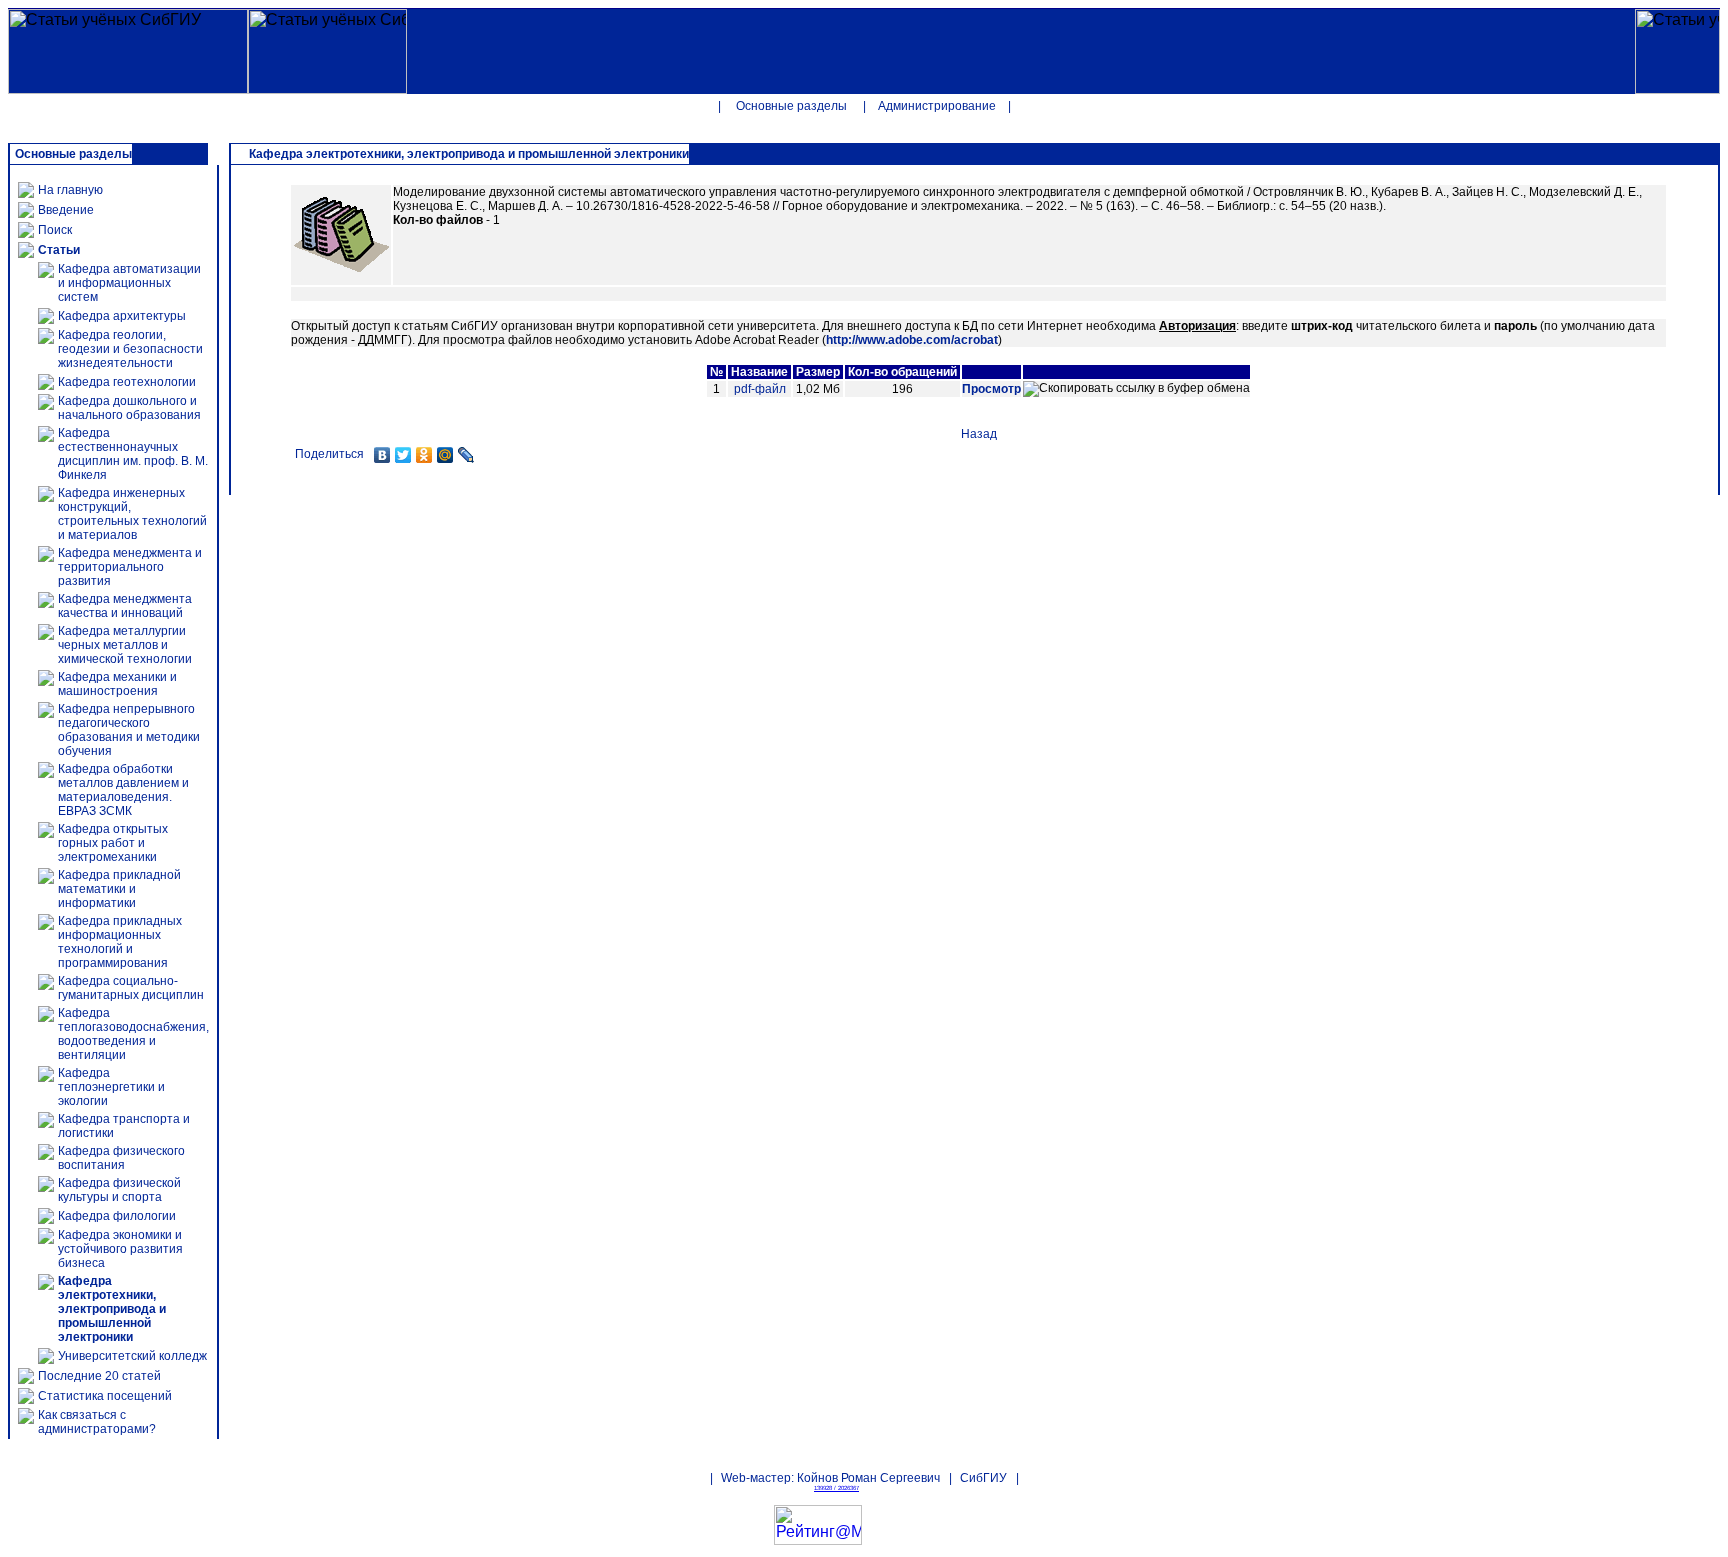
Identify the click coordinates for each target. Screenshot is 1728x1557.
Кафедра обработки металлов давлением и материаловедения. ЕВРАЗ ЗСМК (123, 790)
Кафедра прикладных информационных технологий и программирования (120, 942)
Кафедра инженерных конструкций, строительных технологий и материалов (132, 514)
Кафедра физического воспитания (121, 1158)
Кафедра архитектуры (122, 316)
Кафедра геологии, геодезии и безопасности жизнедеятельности (130, 349)
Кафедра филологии (117, 1216)
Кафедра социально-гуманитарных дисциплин (131, 988)
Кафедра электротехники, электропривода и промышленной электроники (112, 1309)
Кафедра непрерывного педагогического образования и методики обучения (129, 730)
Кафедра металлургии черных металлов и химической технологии (125, 645)
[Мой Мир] (445, 455)
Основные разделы (791, 106)
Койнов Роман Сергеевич (868, 1478)
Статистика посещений (105, 1396)
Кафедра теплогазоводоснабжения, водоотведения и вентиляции (133, 1034)
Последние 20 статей (99, 1376)
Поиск (55, 230)
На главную (70, 190)
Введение (66, 210)
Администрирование (937, 106)
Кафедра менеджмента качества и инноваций (125, 606)
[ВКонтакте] (382, 455)
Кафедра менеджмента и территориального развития (130, 567)
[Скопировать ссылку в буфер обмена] (1136, 389)
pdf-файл (760, 389)
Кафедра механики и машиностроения (117, 684)
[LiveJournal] (466, 455)
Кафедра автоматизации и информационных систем (129, 283)
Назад (979, 434)
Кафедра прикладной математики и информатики (119, 889)
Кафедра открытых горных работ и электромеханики (113, 843)
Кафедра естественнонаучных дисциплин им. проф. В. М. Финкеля (133, 454)
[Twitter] (403, 455)
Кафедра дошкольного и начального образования (129, 408)
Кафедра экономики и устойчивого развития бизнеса (120, 1249)
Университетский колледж (132, 1356)
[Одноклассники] (424, 455)
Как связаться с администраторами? (97, 1422)
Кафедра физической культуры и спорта (119, 1190)
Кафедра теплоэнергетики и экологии (111, 1087)
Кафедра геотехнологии (127, 382)
